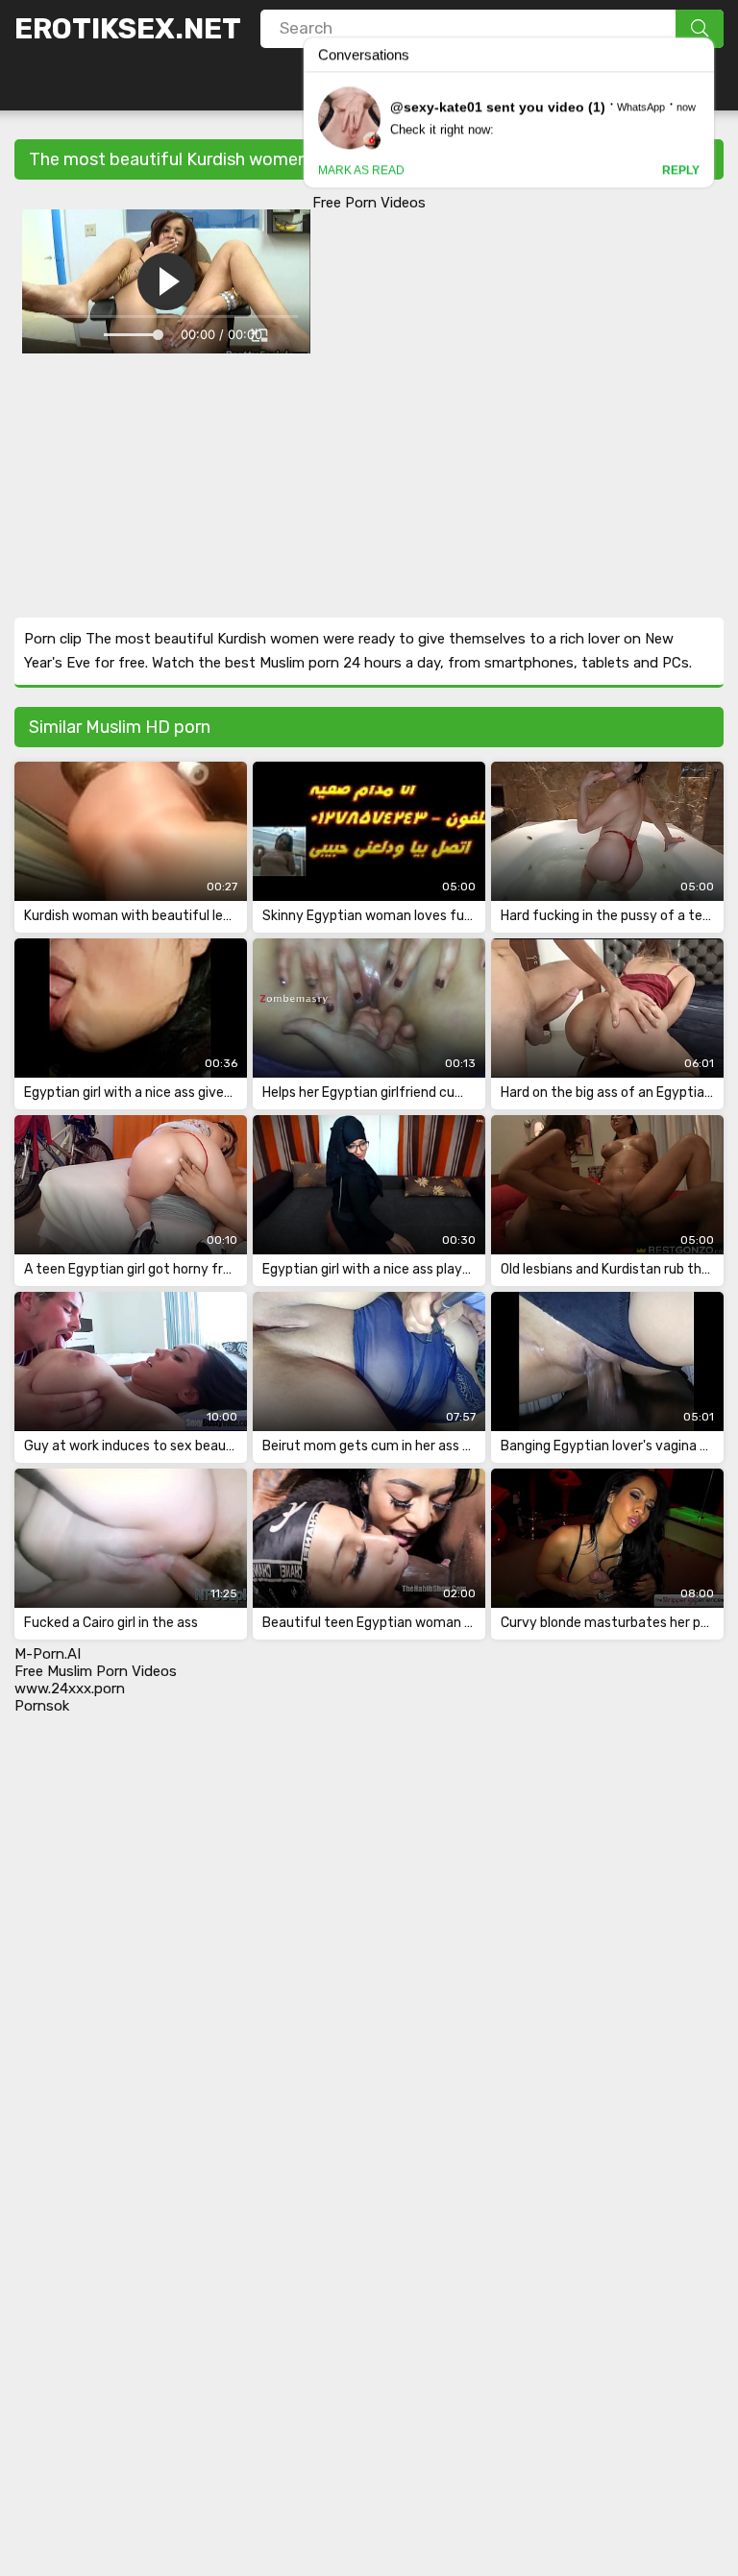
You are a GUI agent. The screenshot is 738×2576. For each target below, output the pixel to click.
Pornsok (42, 1706)
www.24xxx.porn (70, 1689)
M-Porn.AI (48, 1654)
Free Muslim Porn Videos (96, 1671)
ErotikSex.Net (128, 29)
